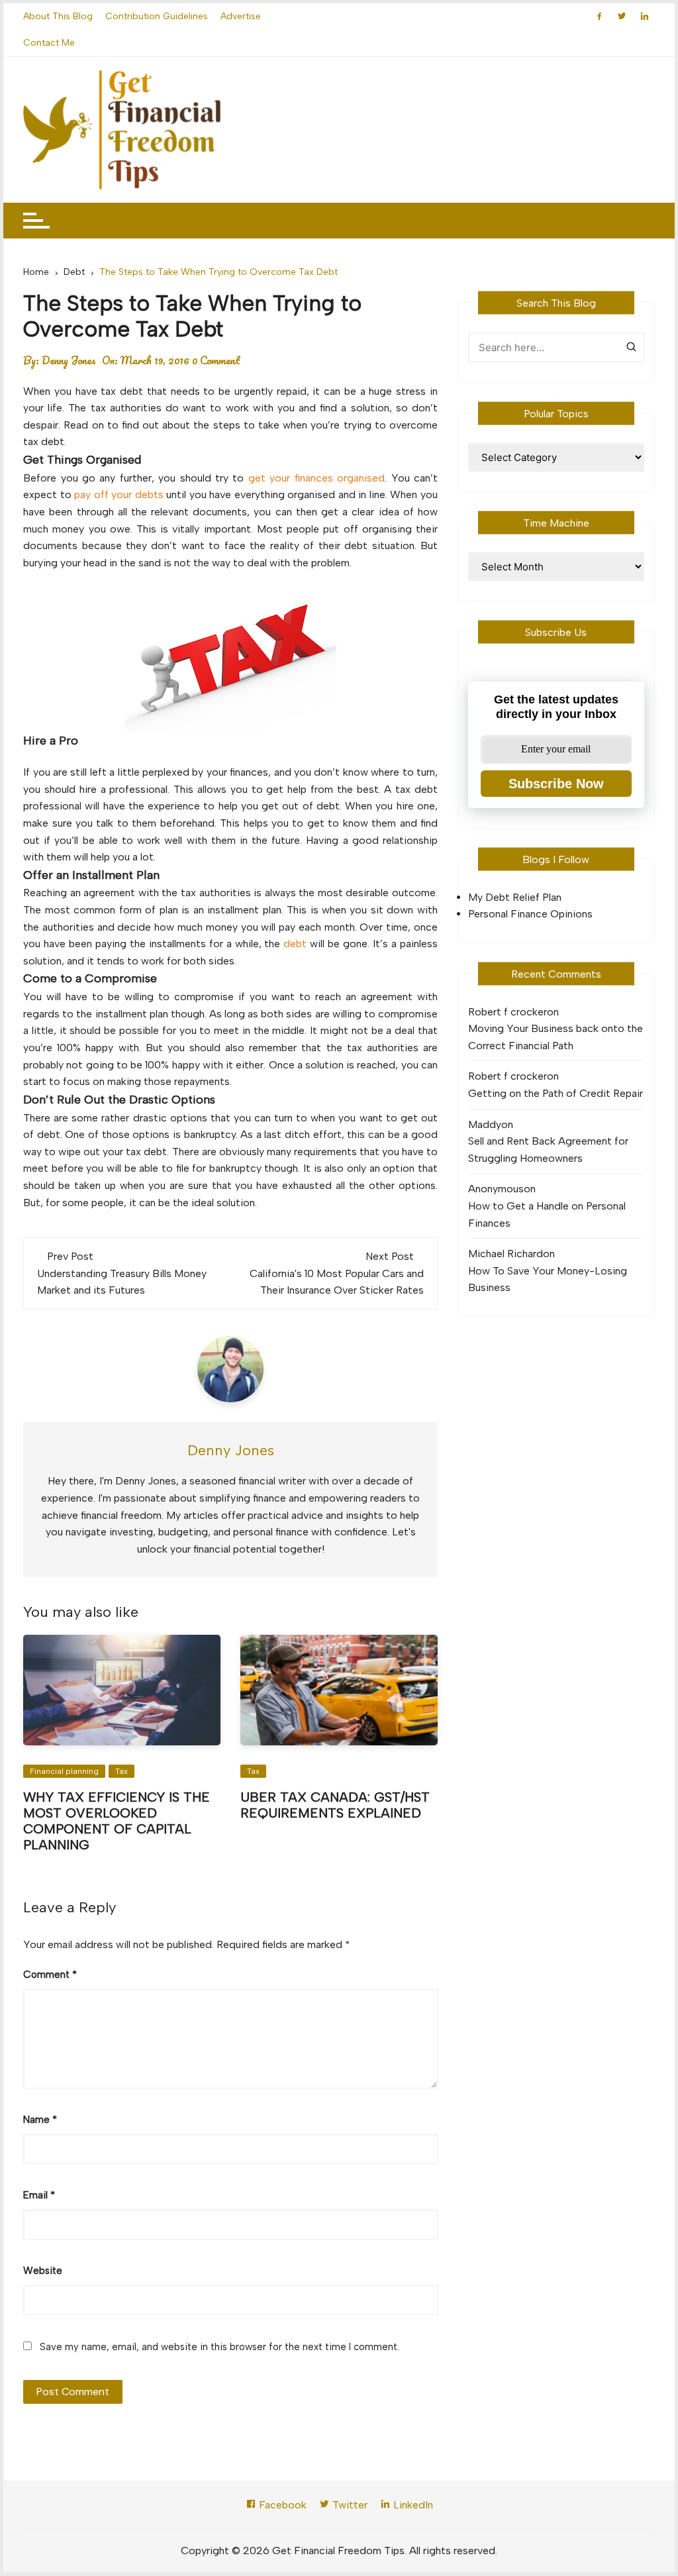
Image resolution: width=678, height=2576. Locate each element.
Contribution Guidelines (157, 16)
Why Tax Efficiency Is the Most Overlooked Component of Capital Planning (117, 1821)
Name (40, 2120)
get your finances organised (316, 478)
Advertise (241, 16)
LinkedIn (412, 2505)
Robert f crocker (508, 1012)
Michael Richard (506, 1254)
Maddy (485, 1124)
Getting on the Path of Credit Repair (556, 1093)
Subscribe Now (556, 784)
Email (39, 2195)
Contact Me (49, 43)
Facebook (281, 2505)
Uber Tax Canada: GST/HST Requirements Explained (335, 1805)
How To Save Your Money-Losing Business (548, 1279)
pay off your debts (119, 494)
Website (43, 2271)
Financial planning (64, 1771)
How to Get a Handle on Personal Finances (547, 1214)
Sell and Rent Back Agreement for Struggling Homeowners (548, 1150)
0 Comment (216, 360)
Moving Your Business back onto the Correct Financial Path (556, 1037)
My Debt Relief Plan (515, 897)
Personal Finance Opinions (530, 914)
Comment (50, 1975)
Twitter (349, 2505)
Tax (121, 1771)
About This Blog (58, 16)
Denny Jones (69, 360)
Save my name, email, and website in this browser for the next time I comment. (219, 2347)
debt (295, 944)
